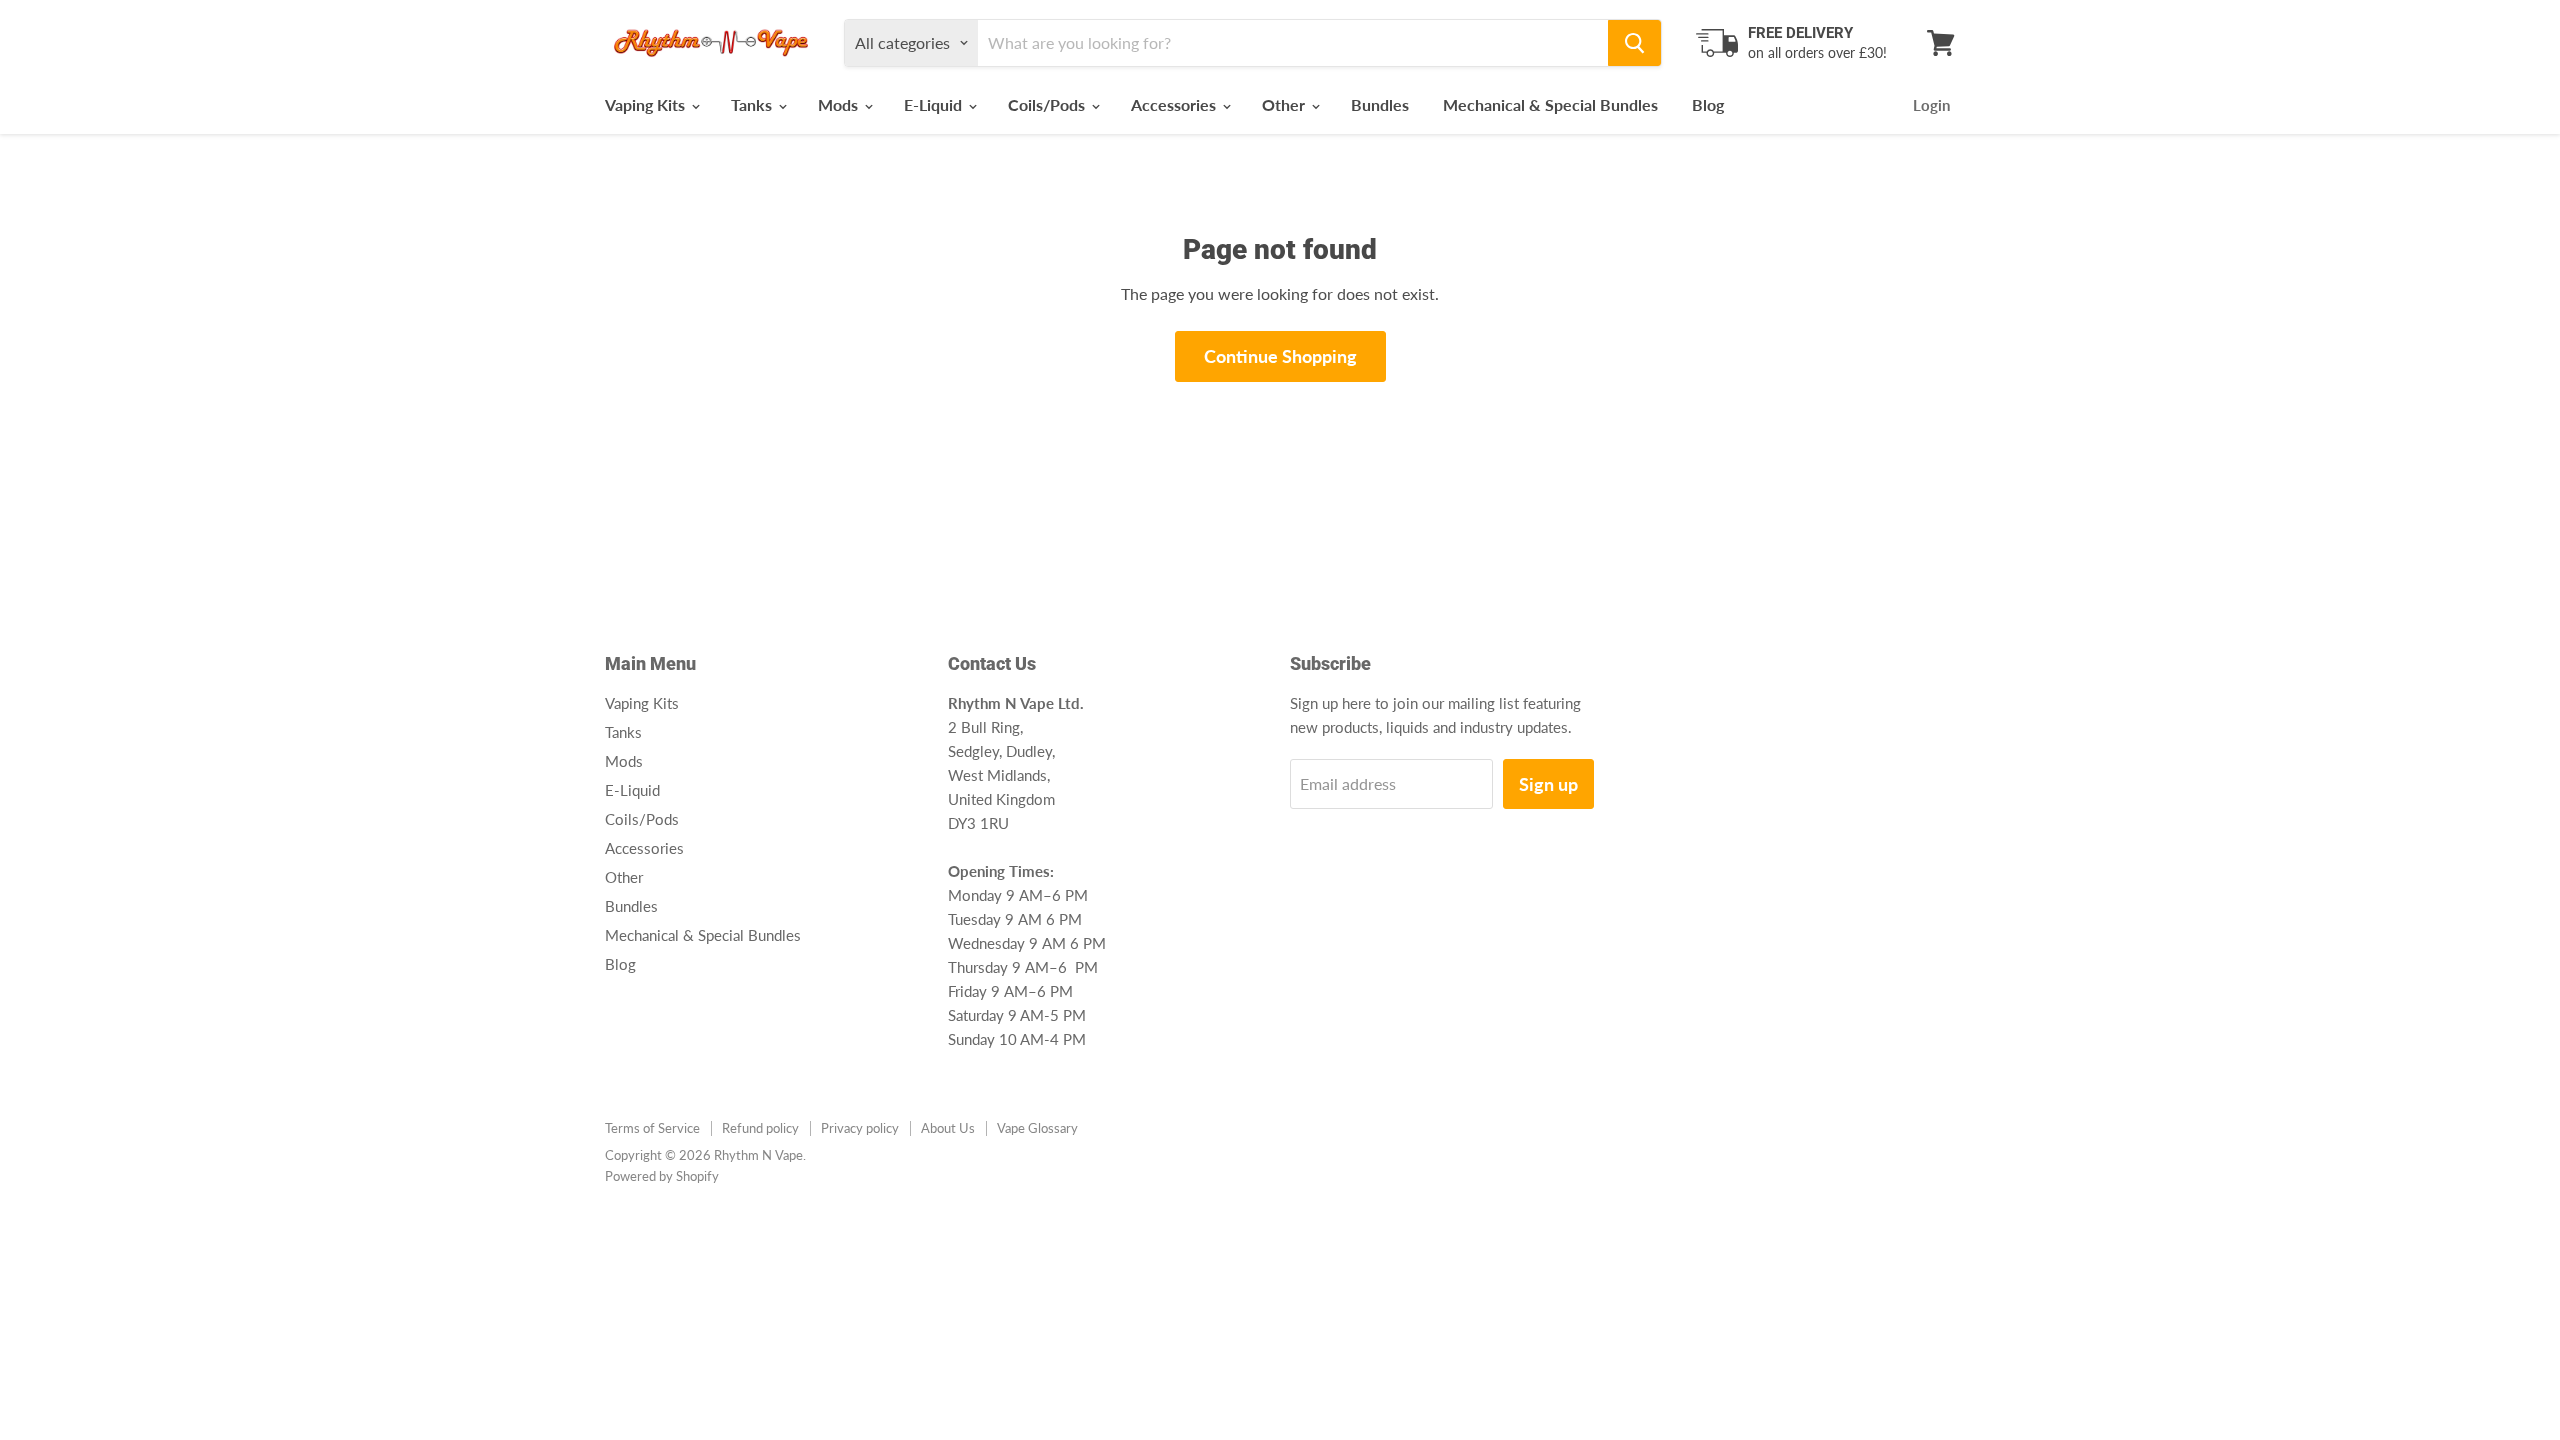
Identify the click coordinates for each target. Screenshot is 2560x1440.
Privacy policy (860, 1128)
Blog (1708, 104)
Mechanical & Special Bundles (1550, 104)
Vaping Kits (647, 104)
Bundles (1380, 104)
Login (1931, 105)
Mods (840, 104)
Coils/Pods (1048, 104)
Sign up (1548, 784)
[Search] (1634, 43)
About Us (948, 1128)
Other (1285, 104)
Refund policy (760, 1128)
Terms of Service (652, 1128)
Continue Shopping (1280, 356)
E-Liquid (935, 104)
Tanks (753, 104)
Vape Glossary (1037, 1128)
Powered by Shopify (662, 1176)
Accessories (1175, 104)
